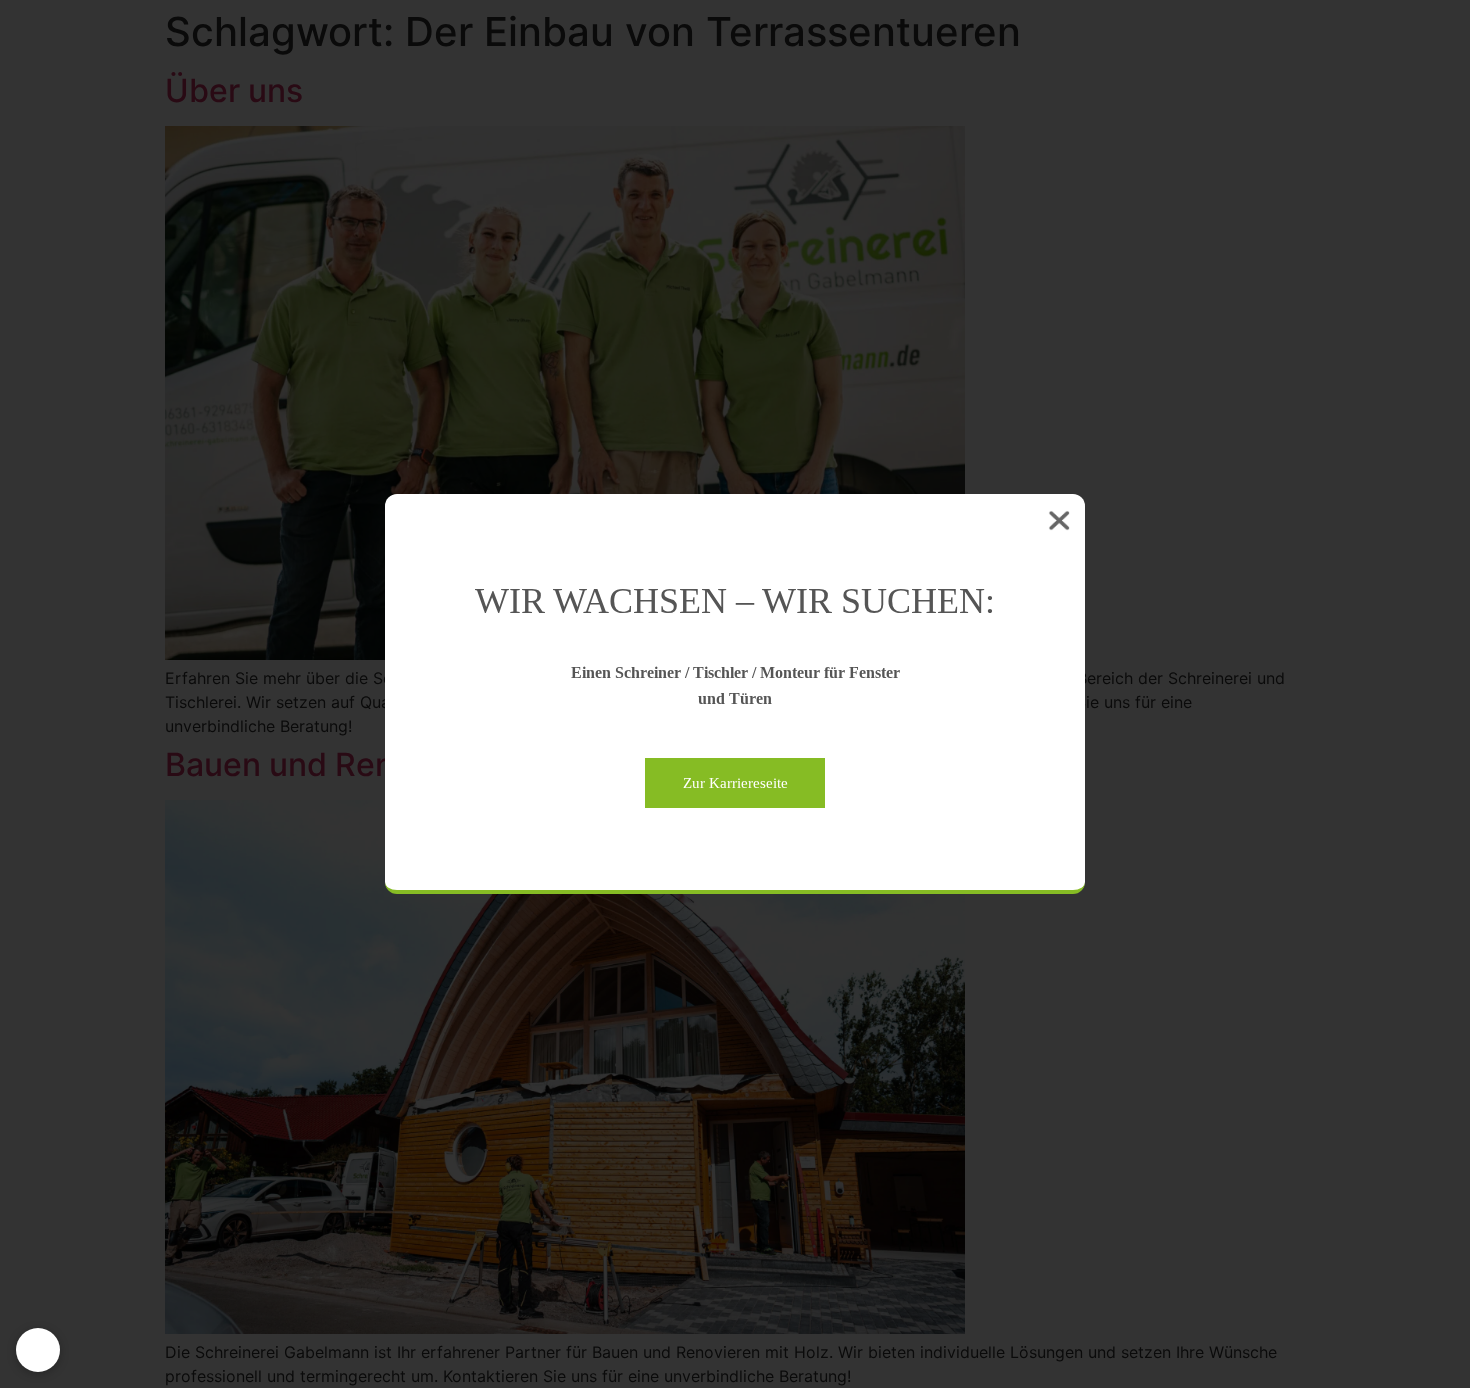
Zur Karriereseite (735, 783)
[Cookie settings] (38, 1350)
